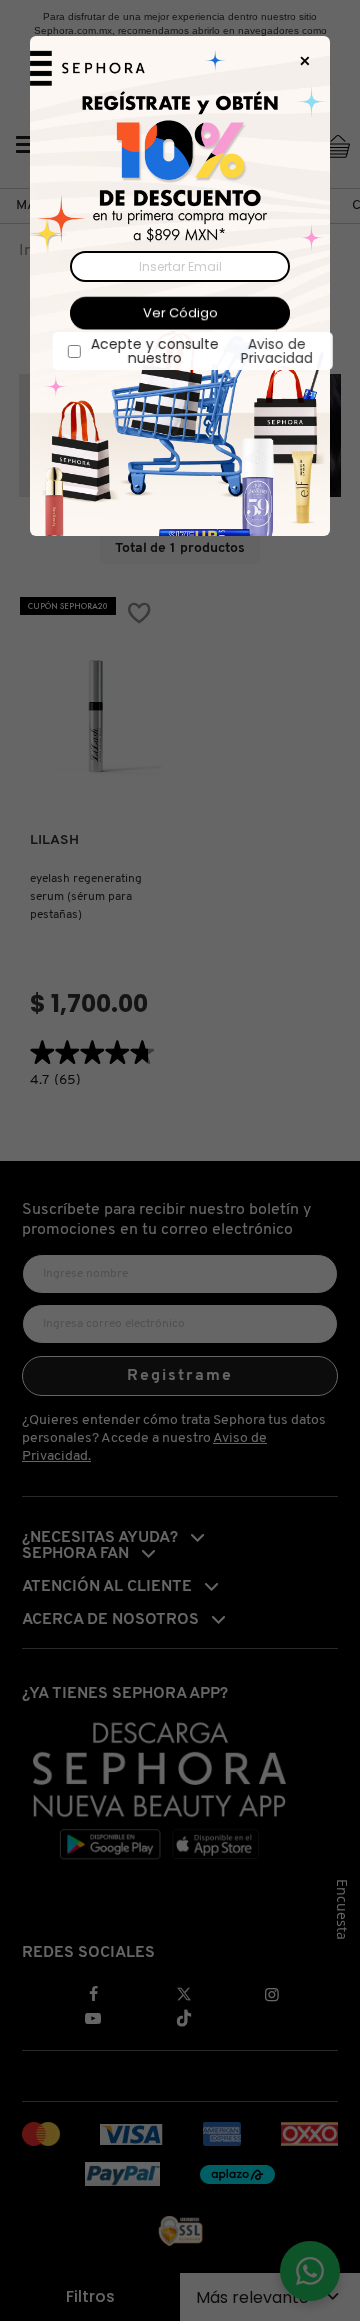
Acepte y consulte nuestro (189, 351)
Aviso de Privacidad (264, 351)
